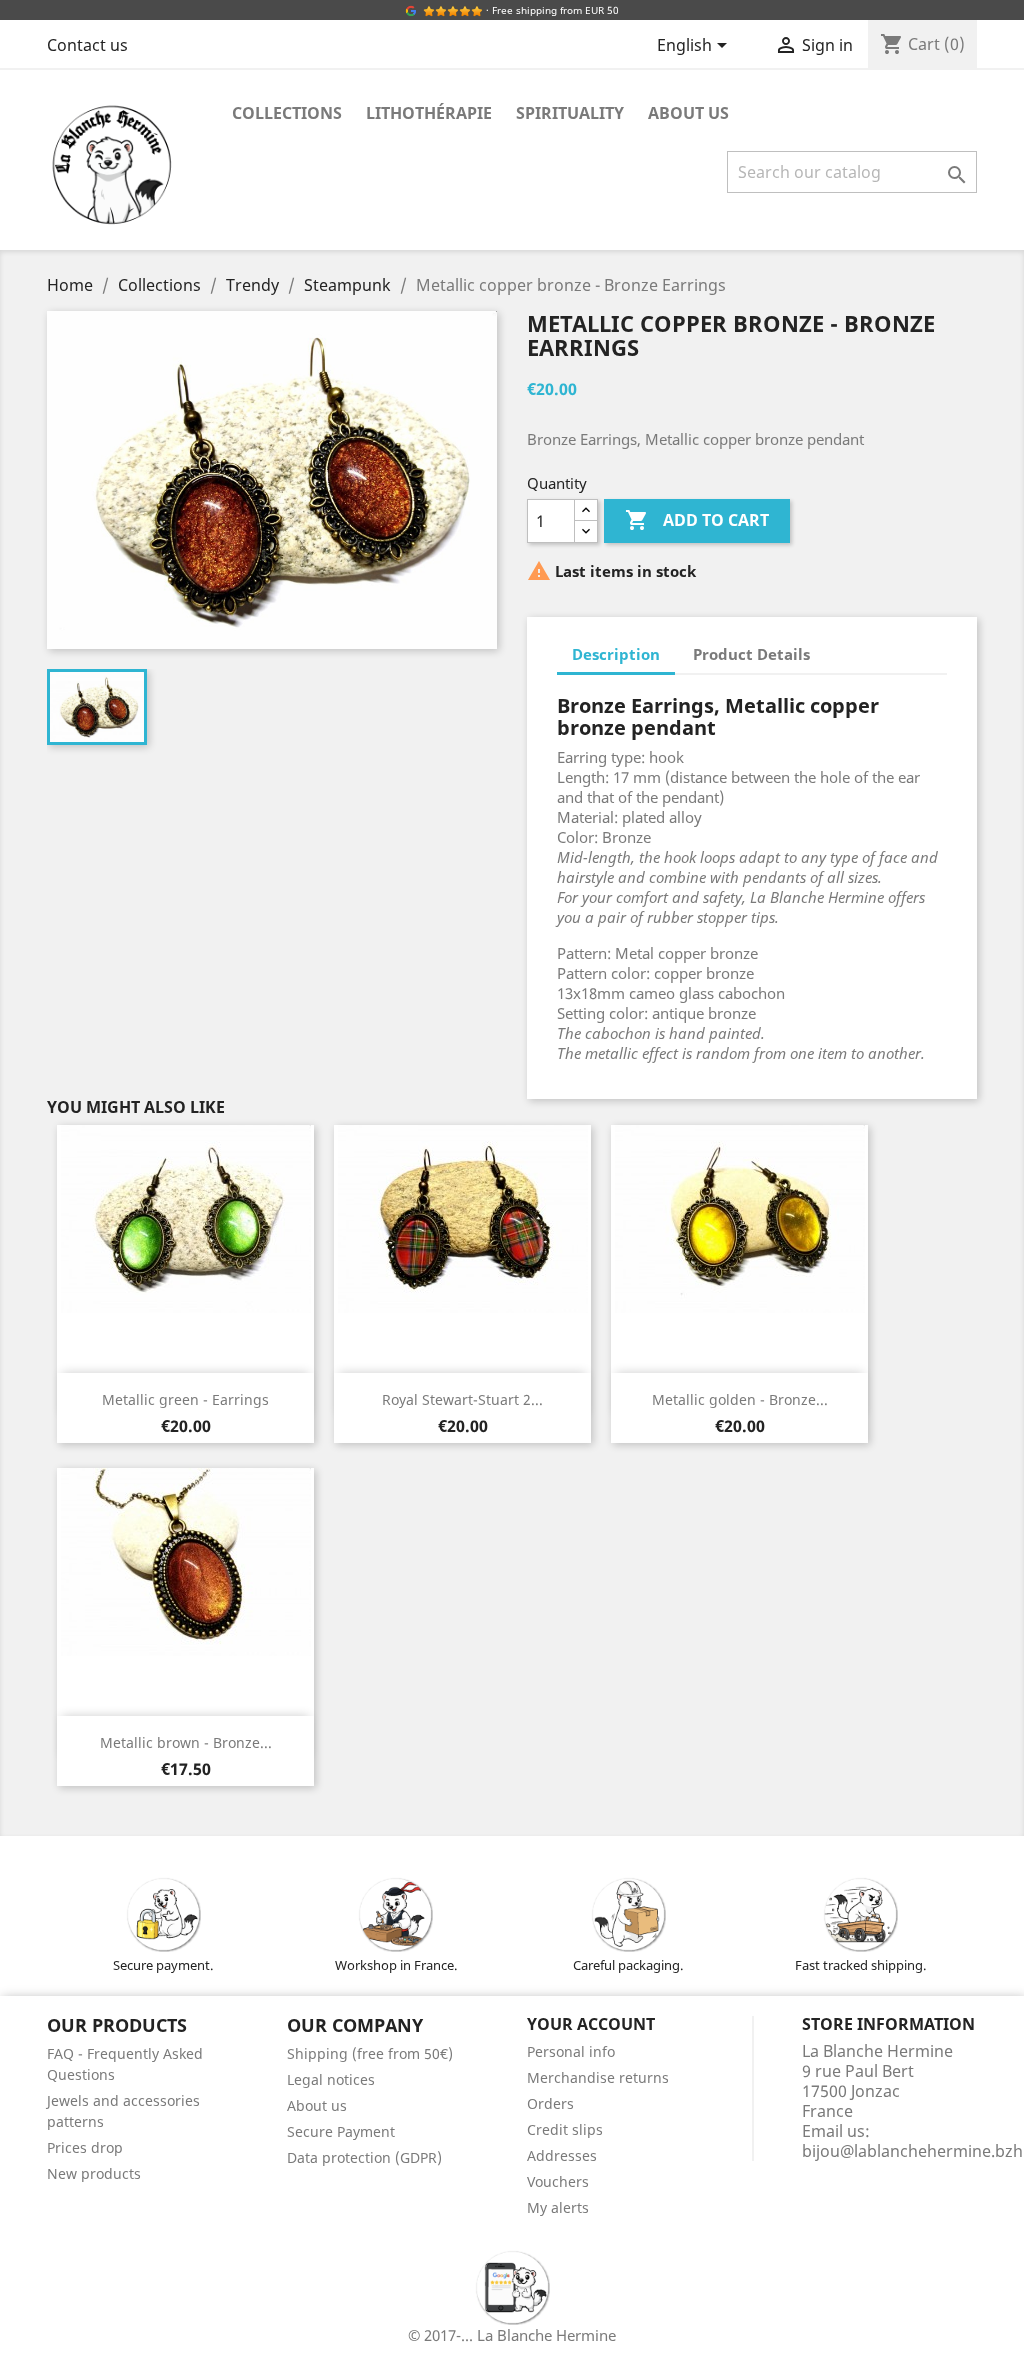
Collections (287, 113)
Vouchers (558, 2181)
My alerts (558, 2207)
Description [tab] (616, 654)
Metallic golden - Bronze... (740, 1399)
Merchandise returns (598, 2077)
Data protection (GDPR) (364, 2157)
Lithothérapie (429, 113)
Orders (550, 2103)
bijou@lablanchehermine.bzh (912, 2151)
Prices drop (85, 2147)
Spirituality (570, 113)
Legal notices (331, 2079)
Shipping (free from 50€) (370, 2053)
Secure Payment (341, 2131)
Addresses (562, 2155)
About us (688, 113)
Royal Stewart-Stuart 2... (462, 1399)
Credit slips (565, 2129)
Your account (591, 2024)
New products (94, 2173)
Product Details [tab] (751, 654)
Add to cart (697, 520)
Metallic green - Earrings (185, 1399)
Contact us (87, 45)
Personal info (571, 2051)
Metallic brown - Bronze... (186, 1742)
